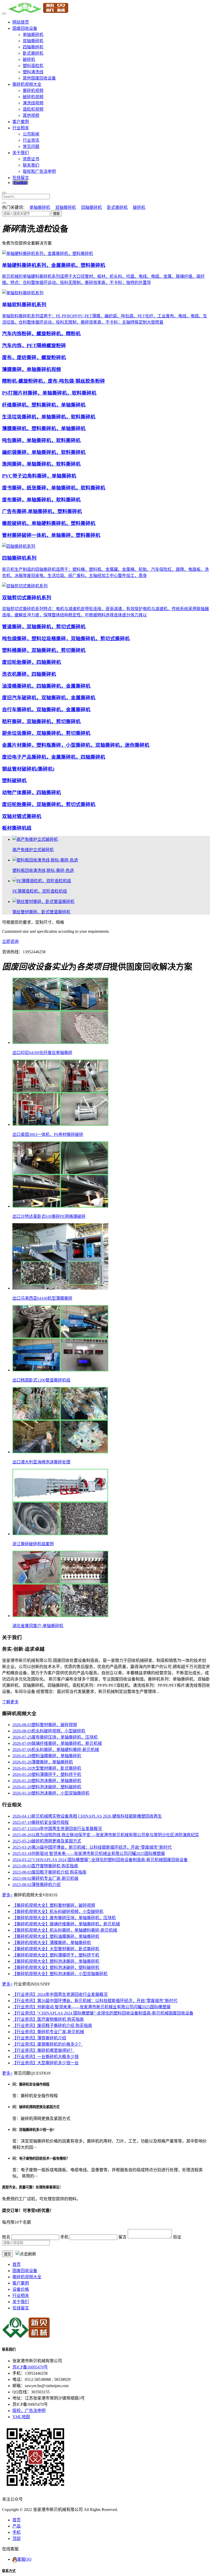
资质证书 (31, 159)
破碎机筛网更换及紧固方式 (47, 1841)
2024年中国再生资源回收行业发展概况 (57, 1829)
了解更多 (10, 1702)
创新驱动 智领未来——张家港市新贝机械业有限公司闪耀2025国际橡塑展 (89, 1853)
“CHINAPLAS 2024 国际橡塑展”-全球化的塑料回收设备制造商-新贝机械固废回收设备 (100, 1860)
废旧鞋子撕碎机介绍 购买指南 (49, 1872)
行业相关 (21, 128)
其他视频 (31, 115)
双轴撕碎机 (33, 41)
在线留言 (21, 178)
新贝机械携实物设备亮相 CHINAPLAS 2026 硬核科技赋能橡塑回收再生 (87, 1816)
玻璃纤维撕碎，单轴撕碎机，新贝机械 (57, 1743)
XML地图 (21, 2417)
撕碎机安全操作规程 (41, 1822)
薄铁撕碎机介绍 (36, 1885)
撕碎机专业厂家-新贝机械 (45, 1878)
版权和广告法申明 (39, 171)
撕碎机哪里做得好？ (43, 2050)
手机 (17, 2532)
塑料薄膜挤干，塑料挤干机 (47, 1774)
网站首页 (21, 22)
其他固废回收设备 (39, 78)
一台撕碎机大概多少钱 (46, 2057)
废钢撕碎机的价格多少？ (48, 2044)
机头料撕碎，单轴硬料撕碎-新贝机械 (56, 1750)
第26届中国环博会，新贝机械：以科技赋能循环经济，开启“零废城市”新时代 (92, 1847)
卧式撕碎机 (33, 53)
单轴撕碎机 (33, 35)
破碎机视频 (33, 97)
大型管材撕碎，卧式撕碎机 (47, 1768)
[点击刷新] (26, 2254)
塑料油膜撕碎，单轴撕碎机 (47, 1756)
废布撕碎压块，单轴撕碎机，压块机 (55, 1737)
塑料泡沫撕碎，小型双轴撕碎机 (51, 1793)
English (20, 183)
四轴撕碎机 (33, 47)
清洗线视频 (33, 103)
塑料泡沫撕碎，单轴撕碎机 (47, 1781)
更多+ (7, 1895)
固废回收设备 (25, 28)
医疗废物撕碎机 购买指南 (45, 1866)
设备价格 (21, 2289)
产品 (17, 2526)
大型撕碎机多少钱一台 (46, 2063)
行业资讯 (31, 140)
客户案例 (21, 122)
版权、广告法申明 (29, 2411)
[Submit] (4, 203)
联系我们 (31, 165)
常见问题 (31, 147)
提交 (7, 2254)
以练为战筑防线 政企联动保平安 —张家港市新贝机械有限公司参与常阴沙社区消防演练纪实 (106, 1835)
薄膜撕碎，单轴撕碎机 (43, 1762)
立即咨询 (10, 941)
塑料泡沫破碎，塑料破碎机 (47, 1787)
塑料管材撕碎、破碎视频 (45, 1725)
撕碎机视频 (33, 91)
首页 (17, 2264)
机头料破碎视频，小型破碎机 (49, 1731)
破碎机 (29, 59)
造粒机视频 (33, 109)
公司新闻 (31, 134)
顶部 (17, 2539)
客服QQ (24, 2559)
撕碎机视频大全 (27, 84)
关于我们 (21, 153)
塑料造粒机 (33, 66)
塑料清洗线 (33, 72)
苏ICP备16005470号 (30, 2367)
